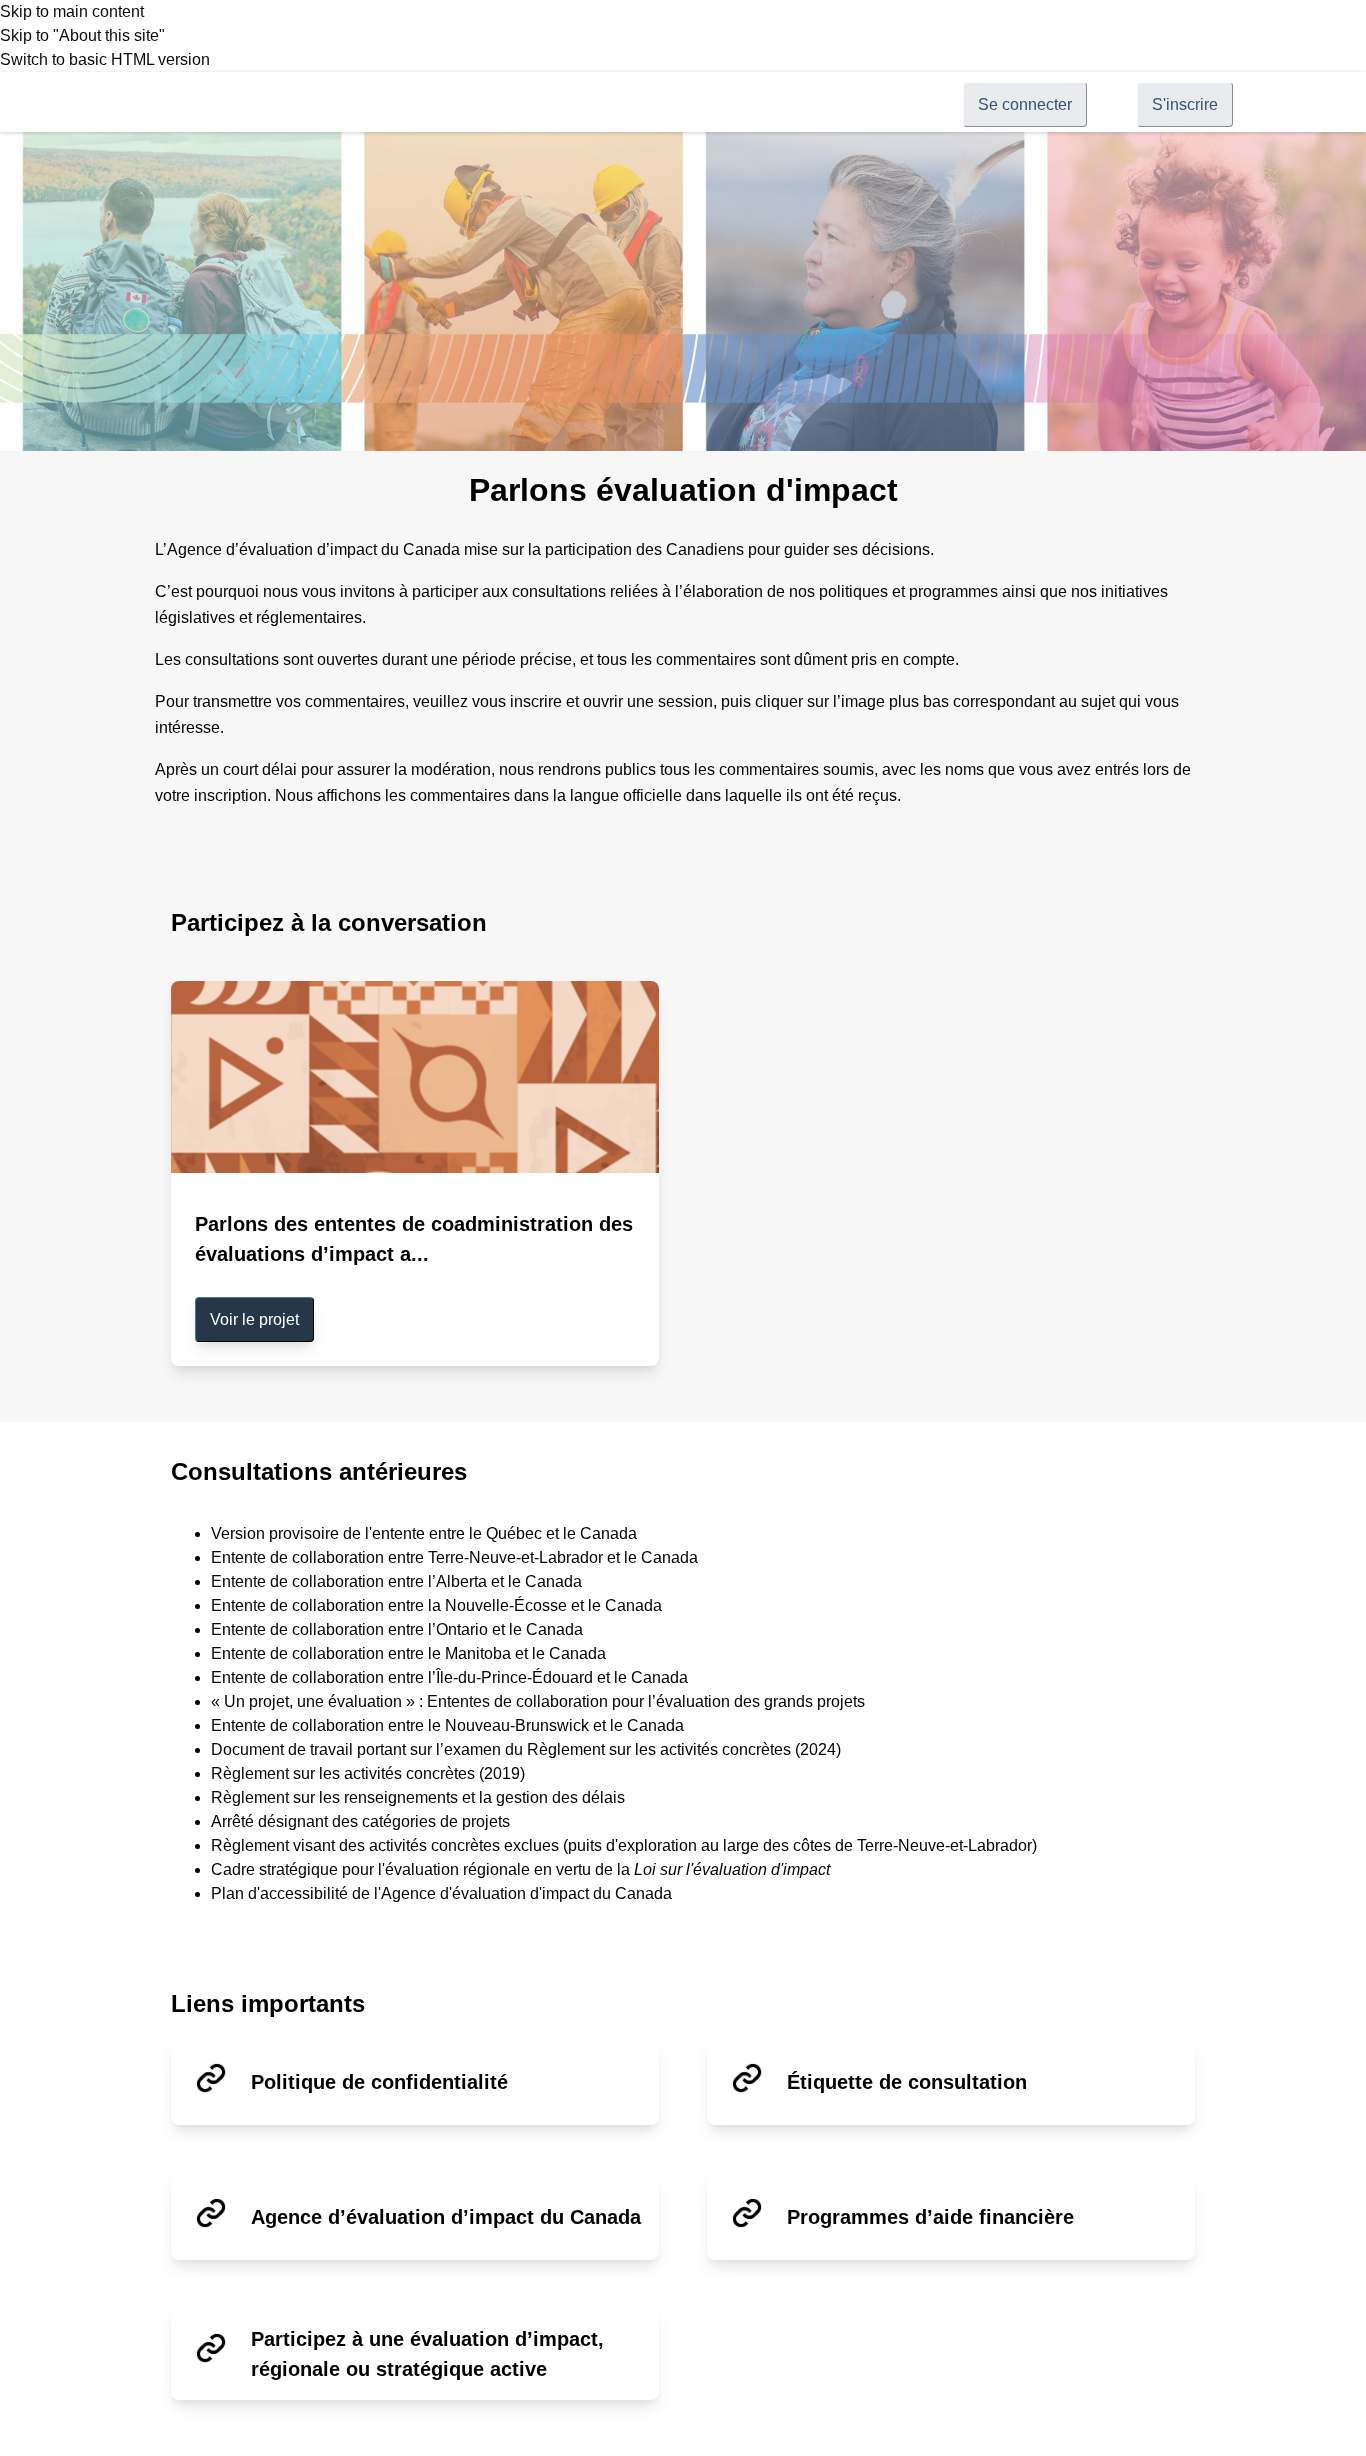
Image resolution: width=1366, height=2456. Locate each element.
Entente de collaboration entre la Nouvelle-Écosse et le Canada (436, 1605)
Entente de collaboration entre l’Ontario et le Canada (397, 1629)
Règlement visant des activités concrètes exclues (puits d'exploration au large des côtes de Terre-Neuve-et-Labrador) (624, 1845)
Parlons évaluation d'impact (683, 490)
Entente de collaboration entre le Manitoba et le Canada (408, 1653)
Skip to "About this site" (82, 35)
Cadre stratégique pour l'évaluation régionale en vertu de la (520, 1869)
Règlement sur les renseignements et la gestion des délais (418, 1797)
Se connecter (1025, 104)
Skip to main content (72, 11)
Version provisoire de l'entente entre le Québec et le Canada (424, 1533)
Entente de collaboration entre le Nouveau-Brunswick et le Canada (447, 1725)
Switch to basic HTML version (105, 59)
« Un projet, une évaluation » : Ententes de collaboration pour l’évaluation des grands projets (538, 1701)
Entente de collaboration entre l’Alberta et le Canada (396, 1581)
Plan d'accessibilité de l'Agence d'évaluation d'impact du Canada (441, 1893)
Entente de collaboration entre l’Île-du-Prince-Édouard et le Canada (449, 1677)
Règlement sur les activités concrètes (343, 1773)
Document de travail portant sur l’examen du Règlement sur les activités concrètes (501, 1749)
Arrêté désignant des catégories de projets (360, 1821)
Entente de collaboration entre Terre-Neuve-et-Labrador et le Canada (454, 1557)
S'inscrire (1185, 104)
